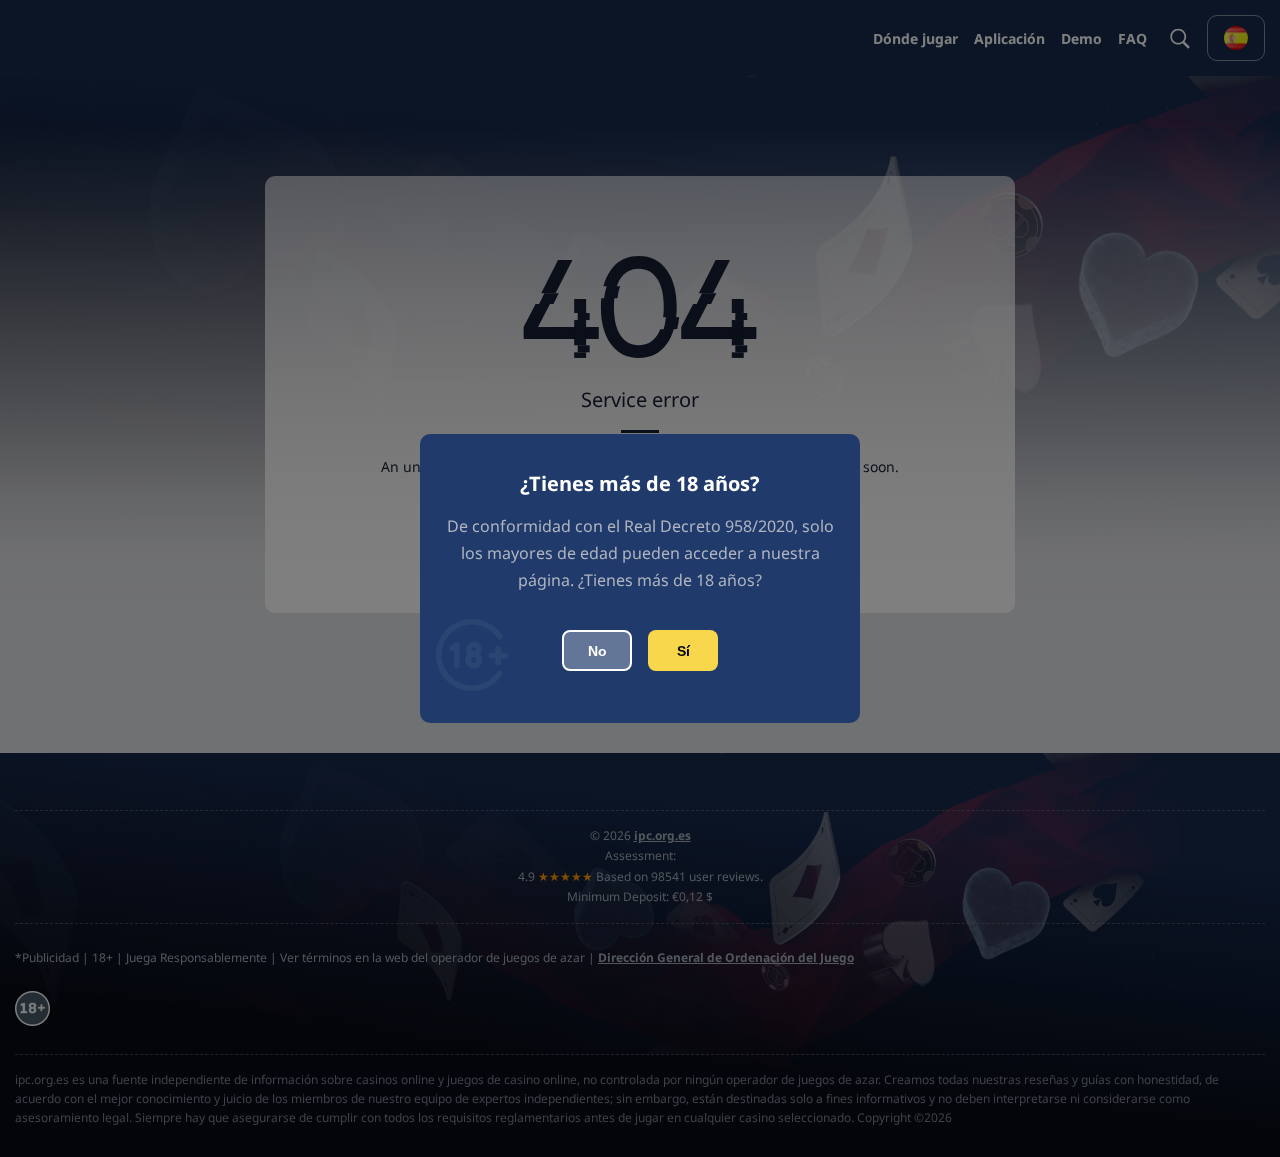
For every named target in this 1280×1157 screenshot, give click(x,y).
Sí (683, 651)
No (597, 651)
